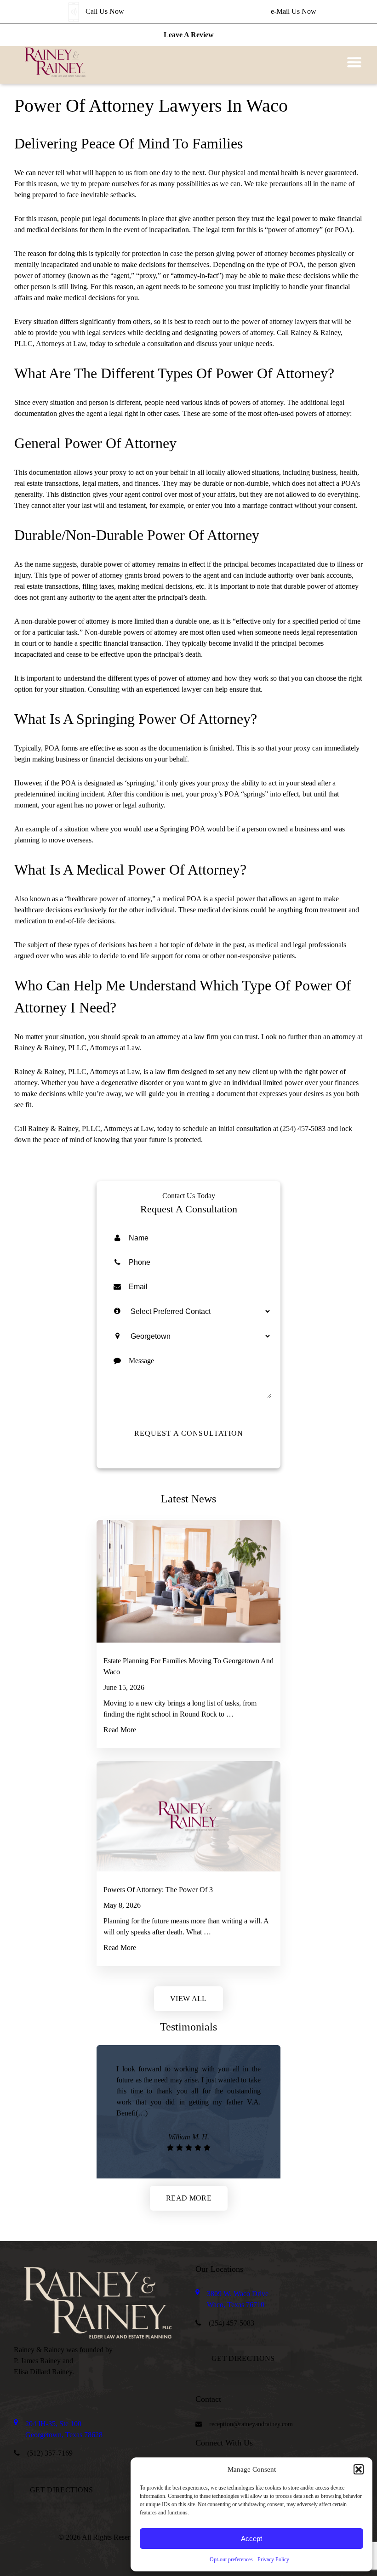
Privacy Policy (273, 2559)
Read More (138, 1730)
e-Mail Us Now (294, 11)
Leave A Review (189, 35)
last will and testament (114, 505)
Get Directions (243, 2358)
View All (188, 1999)
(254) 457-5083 (303, 1129)
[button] (359, 2469)
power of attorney (267, 321)
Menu (354, 62)
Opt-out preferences (231, 2559)
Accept (251, 2539)
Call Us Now (105, 11)
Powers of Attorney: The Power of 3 (158, 1890)
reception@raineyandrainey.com (251, 2424)
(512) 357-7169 (50, 2453)
